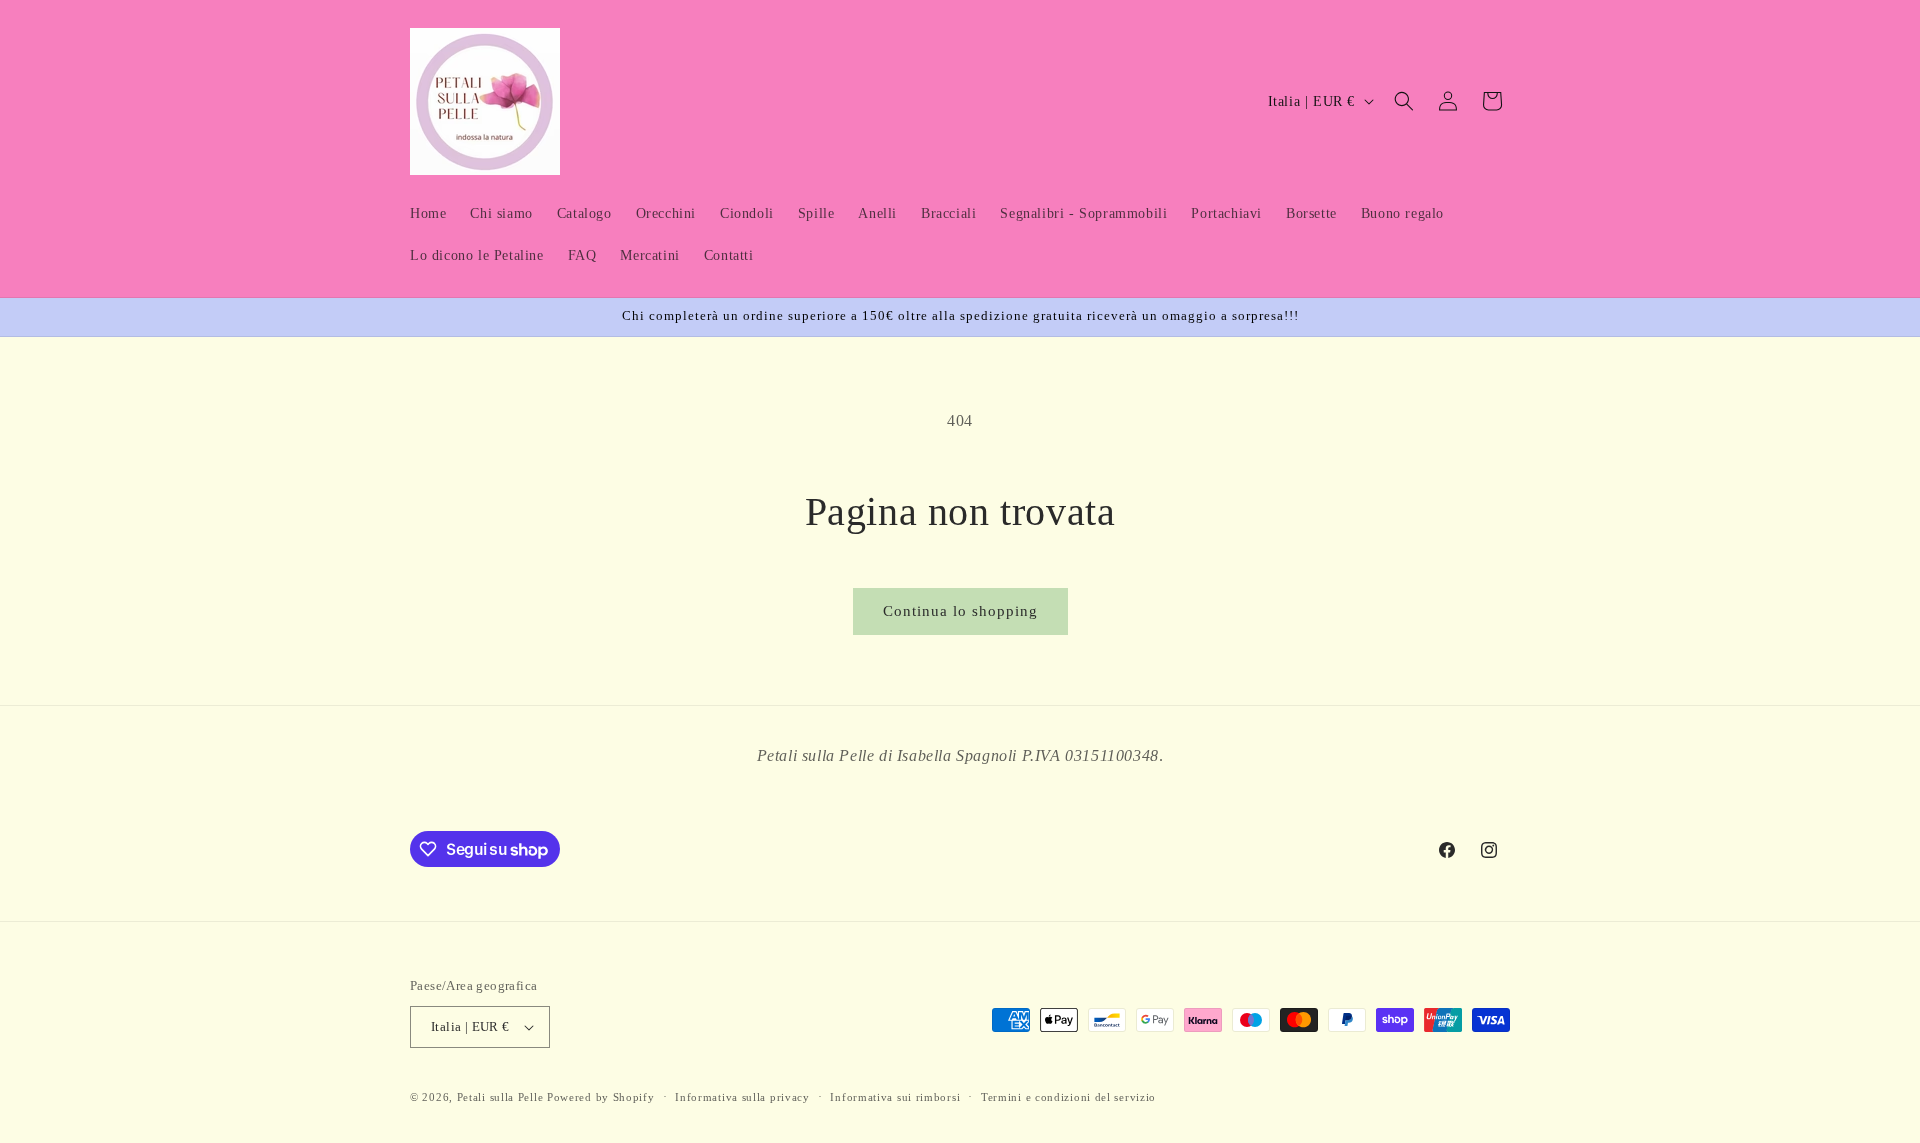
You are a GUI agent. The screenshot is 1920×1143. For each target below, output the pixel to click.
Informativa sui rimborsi (895, 1097)
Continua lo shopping (960, 611)
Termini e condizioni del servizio (1068, 1097)
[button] (1404, 101)
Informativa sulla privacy (742, 1097)
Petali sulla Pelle (500, 1097)
